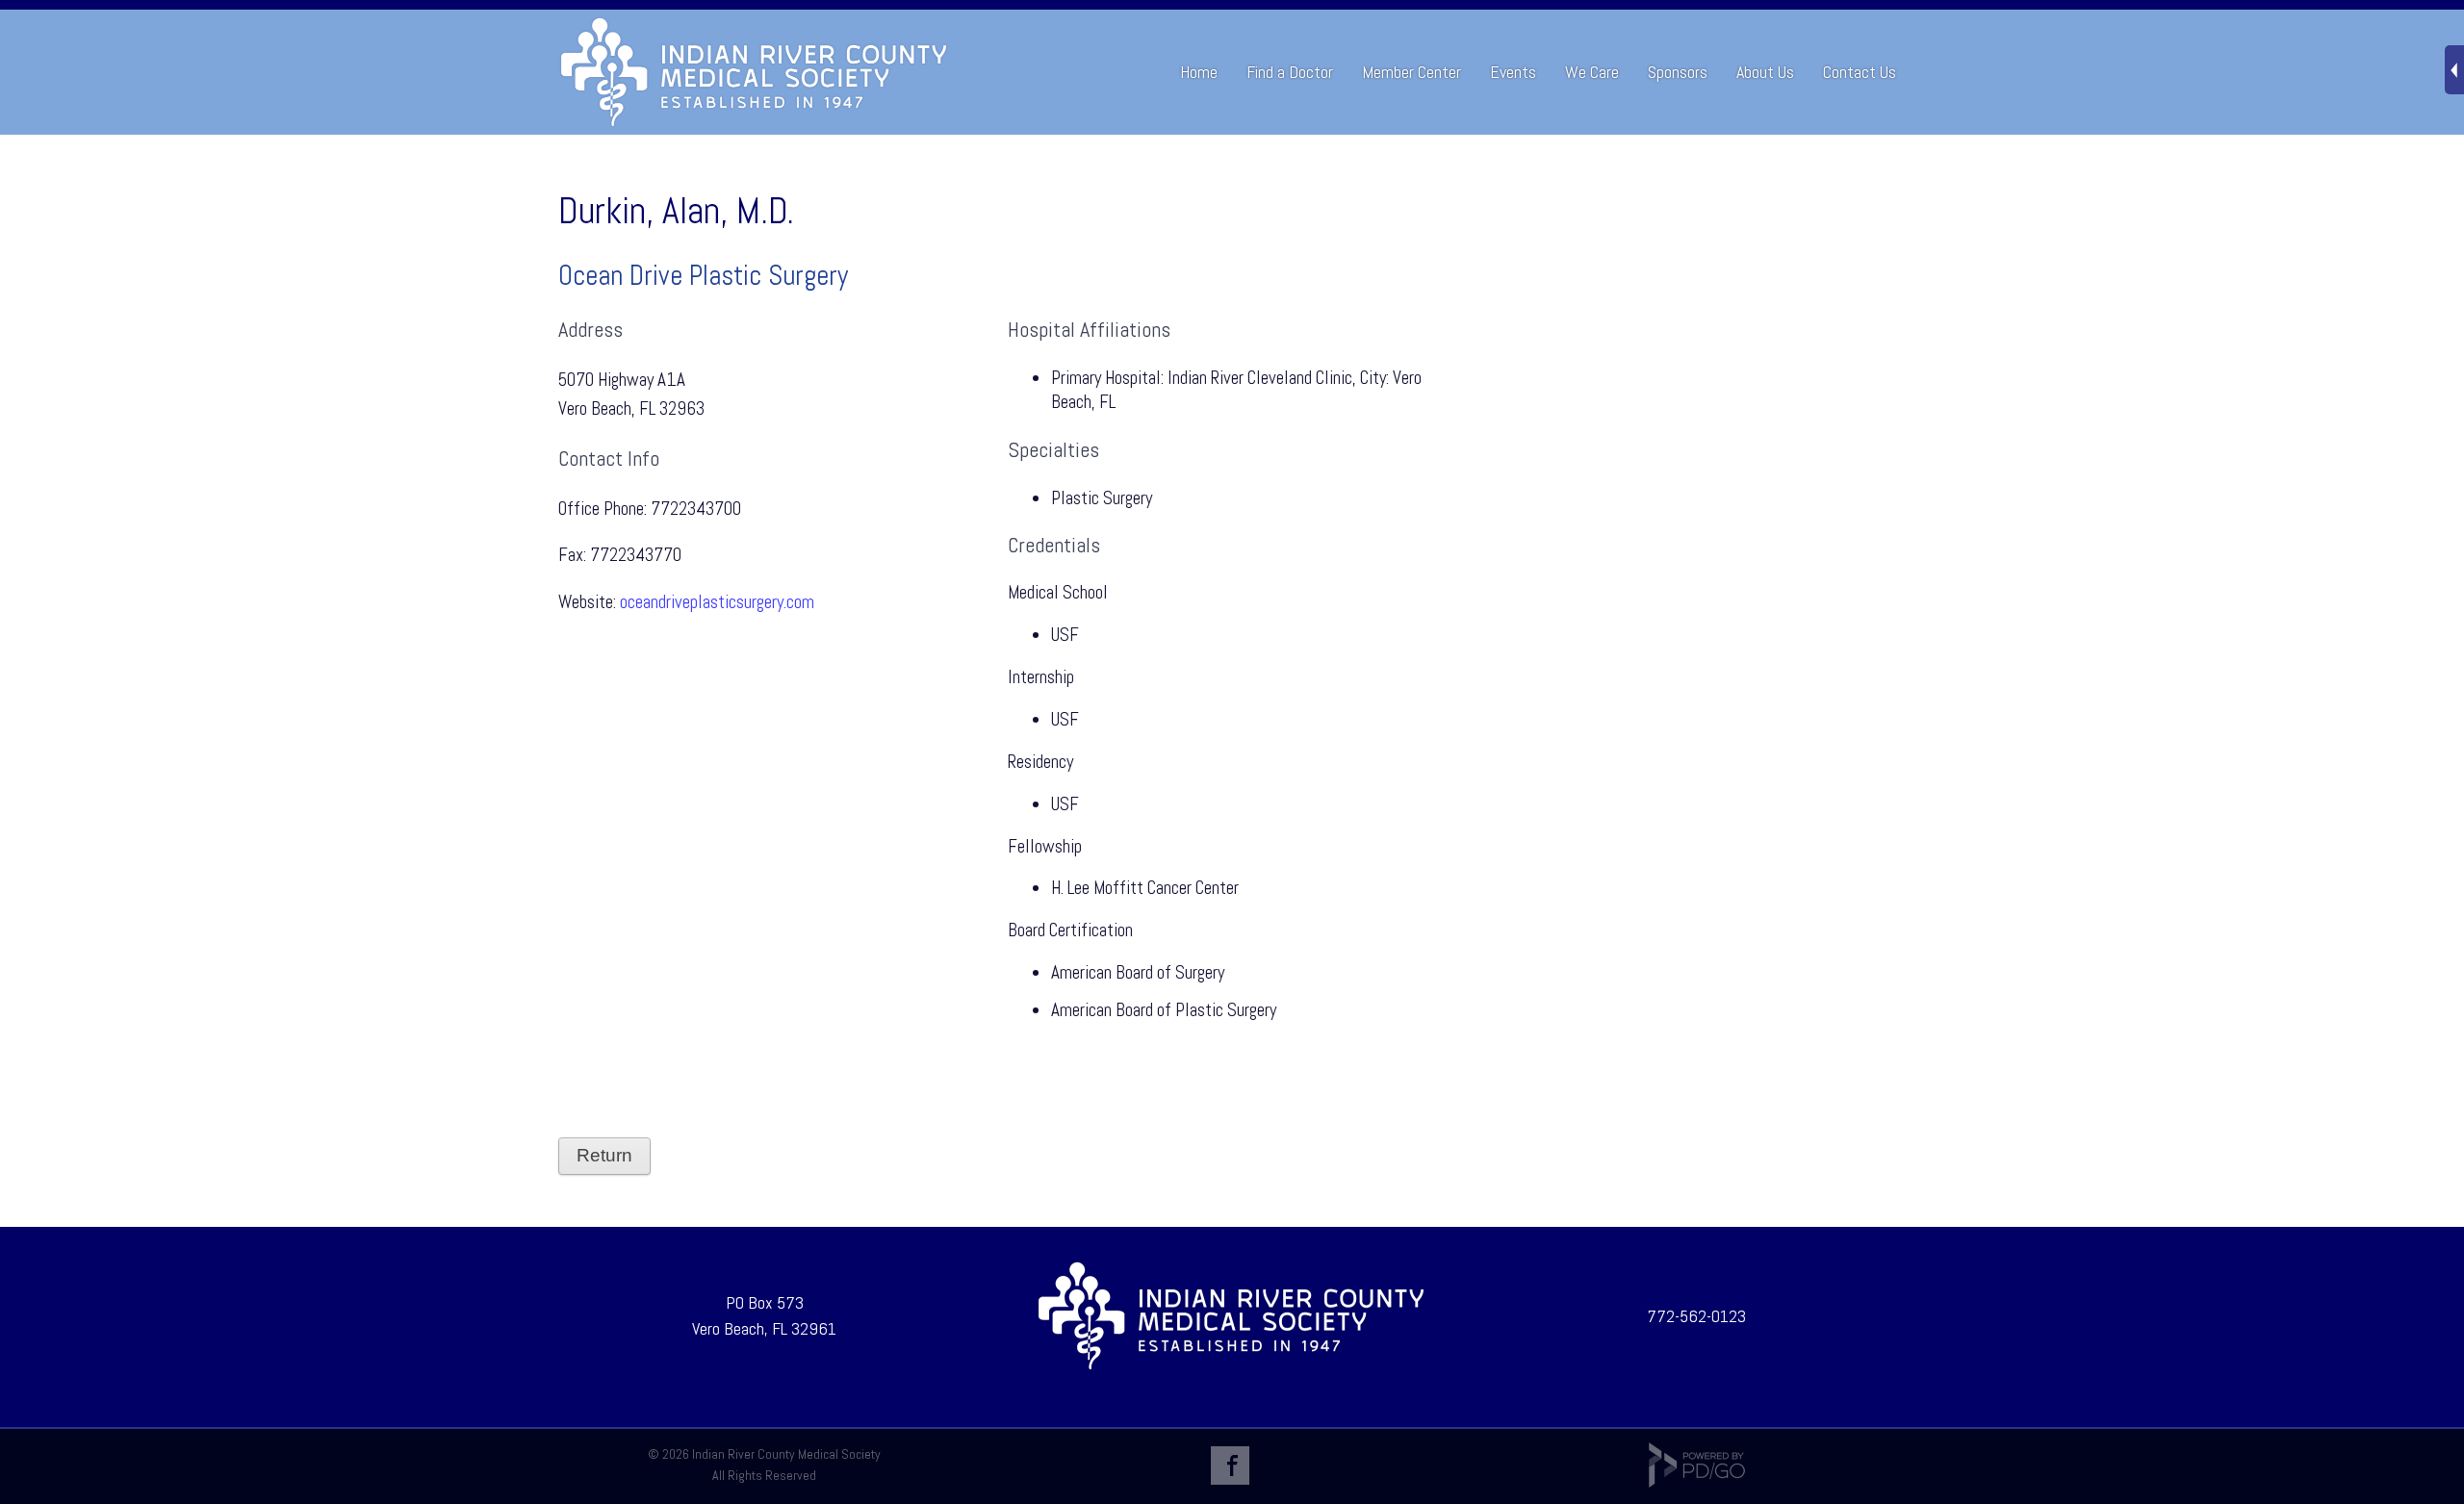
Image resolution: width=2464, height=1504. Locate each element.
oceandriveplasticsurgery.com (717, 602)
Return (604, 1155)
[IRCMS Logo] (1231, 1366)
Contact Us (1860, 72)
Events (1513, 72)
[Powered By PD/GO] (1697, 1483)
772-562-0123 (1696, 1316)
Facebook (1230, 1466)
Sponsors (1678, 72)
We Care (1592, 72)
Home (1199, 72)
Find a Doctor (1290, 72)
